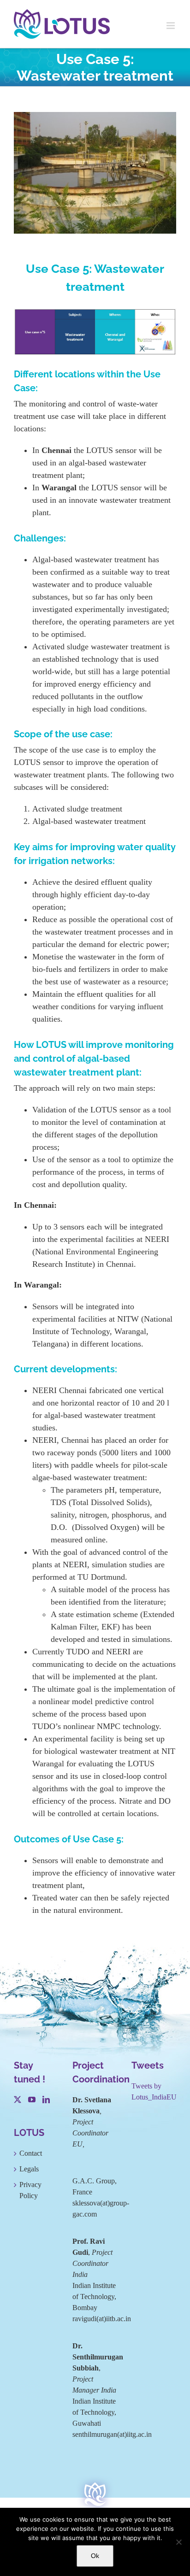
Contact (31, 2153)
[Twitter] (18, 2100)
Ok (95, 2556)
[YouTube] (32, 2100)
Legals (29, 2169)
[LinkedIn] (46, 2100)
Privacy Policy (30, 2190)
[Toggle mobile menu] (171, 26)
